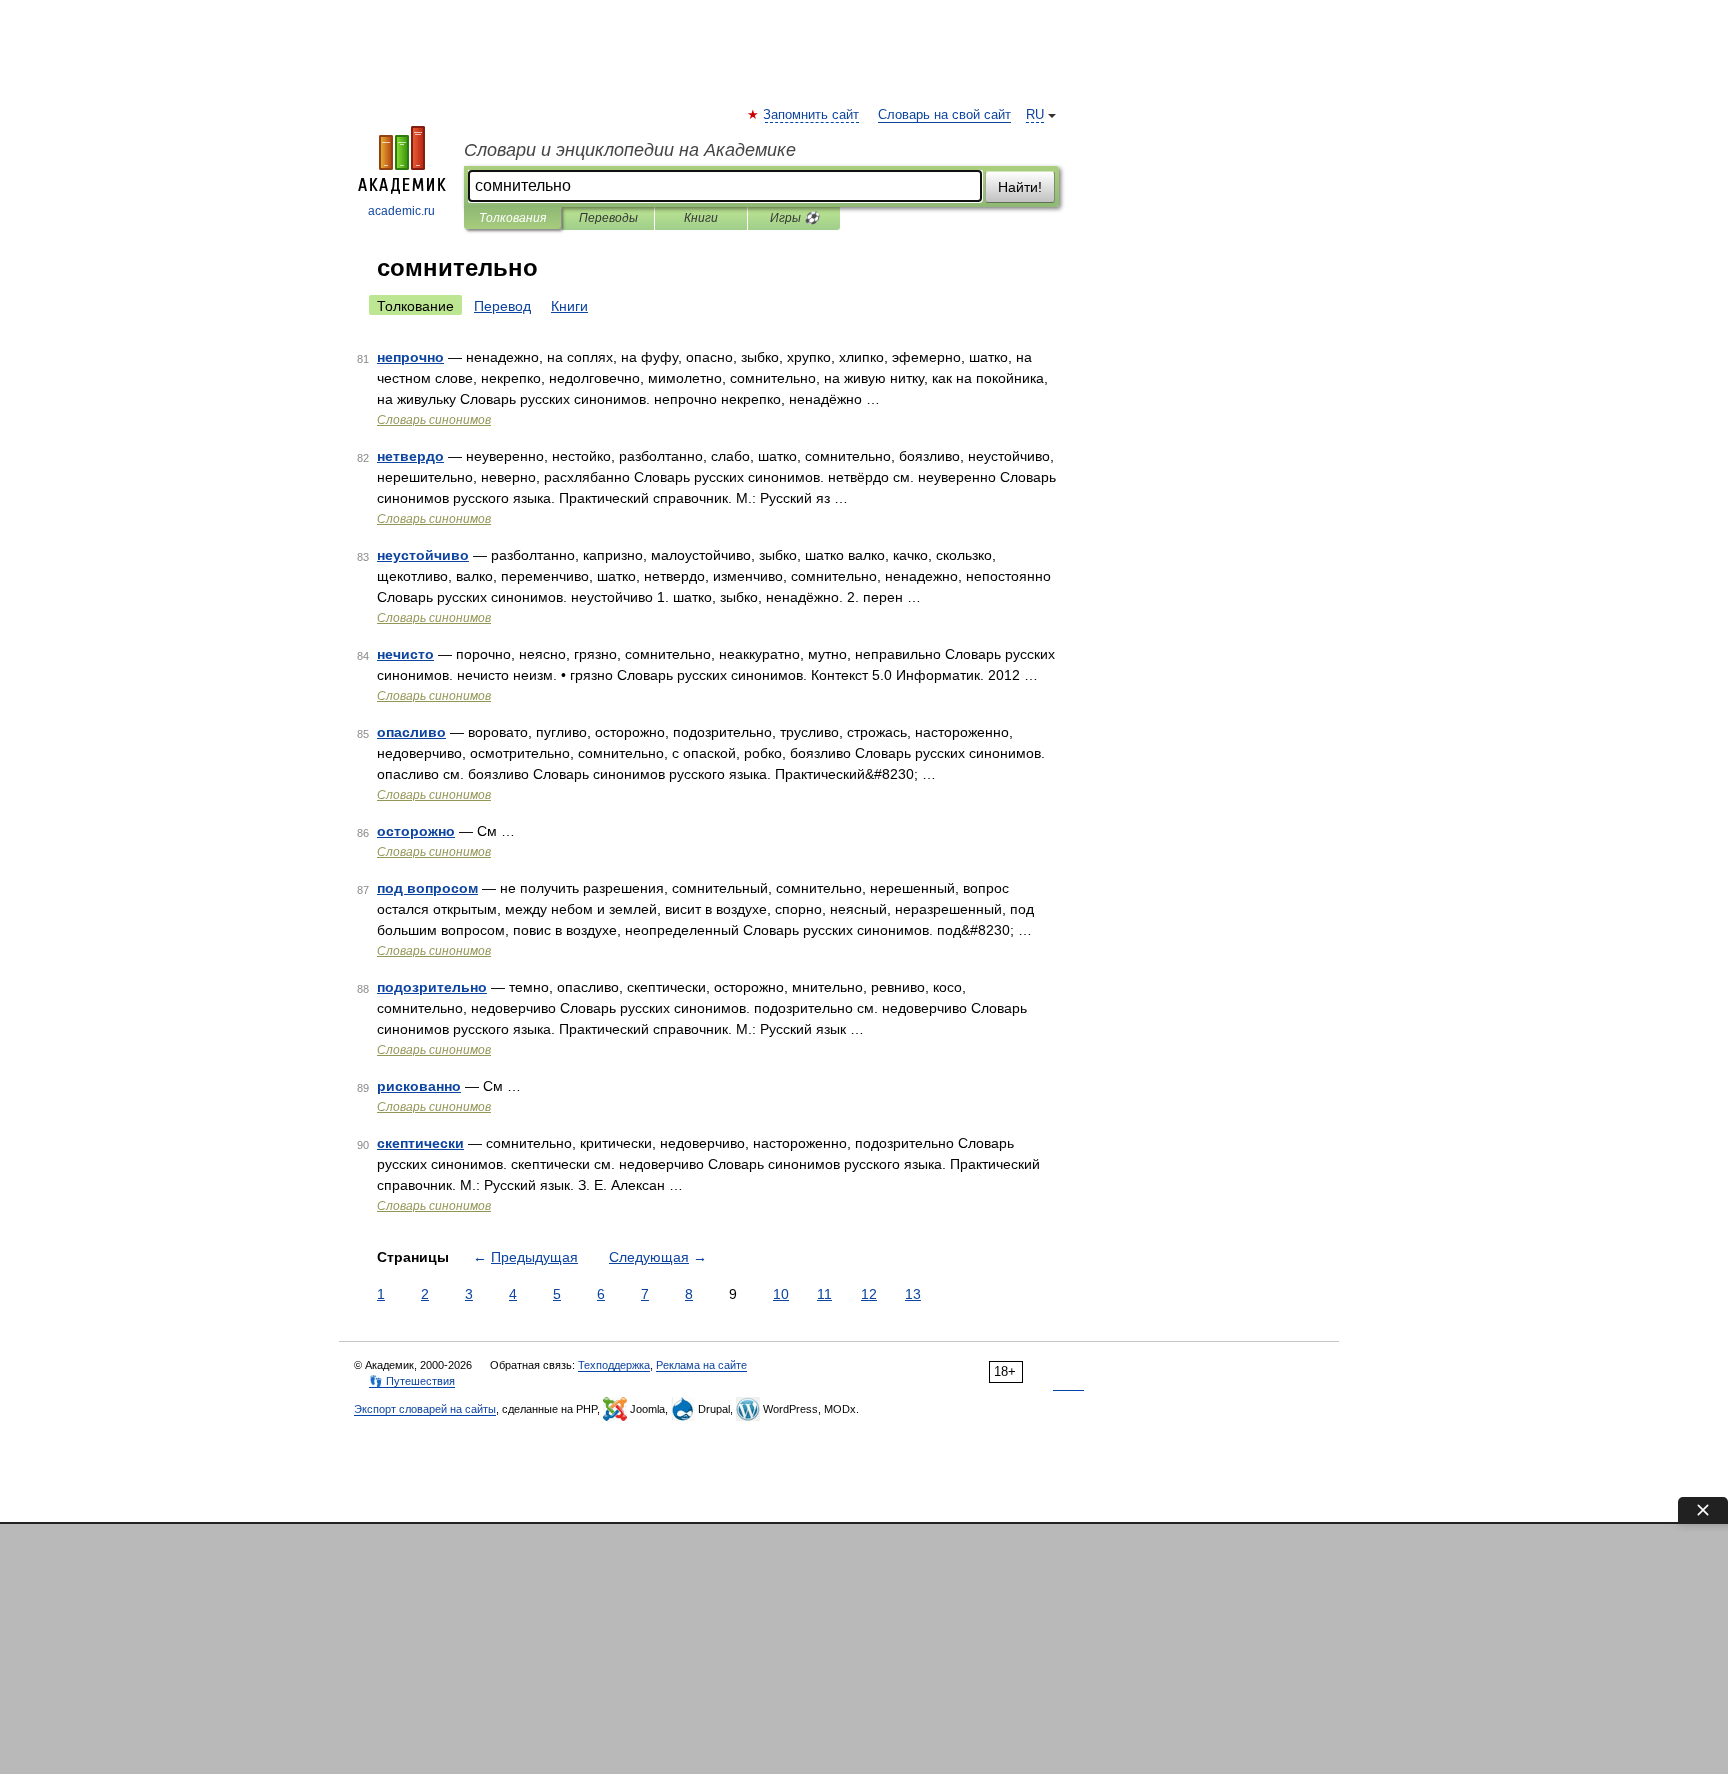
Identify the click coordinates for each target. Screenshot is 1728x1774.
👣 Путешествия (412, 1381)
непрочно (410, 357)
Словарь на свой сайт (944, 115)
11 (824, 1294)
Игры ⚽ (794, 218)
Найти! (1020, 187)
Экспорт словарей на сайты (425, 1409)
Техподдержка (614, 1365)
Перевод (502, 306)
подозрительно (432, 987)
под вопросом (427, 888)
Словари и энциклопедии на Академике (630, 150)
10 (781, 1294)
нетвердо (410, 456)
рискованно (419, 1086)
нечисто (405, 654)
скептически (420, 1143)
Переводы (608, 218)
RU (1035, 115)
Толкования (512, 218)
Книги (701, 218)
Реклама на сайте (701, 1365)
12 (869, 1294)
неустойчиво (423, 555)
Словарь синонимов (434, 420)
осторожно (416, 831)
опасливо (411, 732)
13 (913, 1294)
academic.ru (401, 211)
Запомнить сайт (812, 115)
